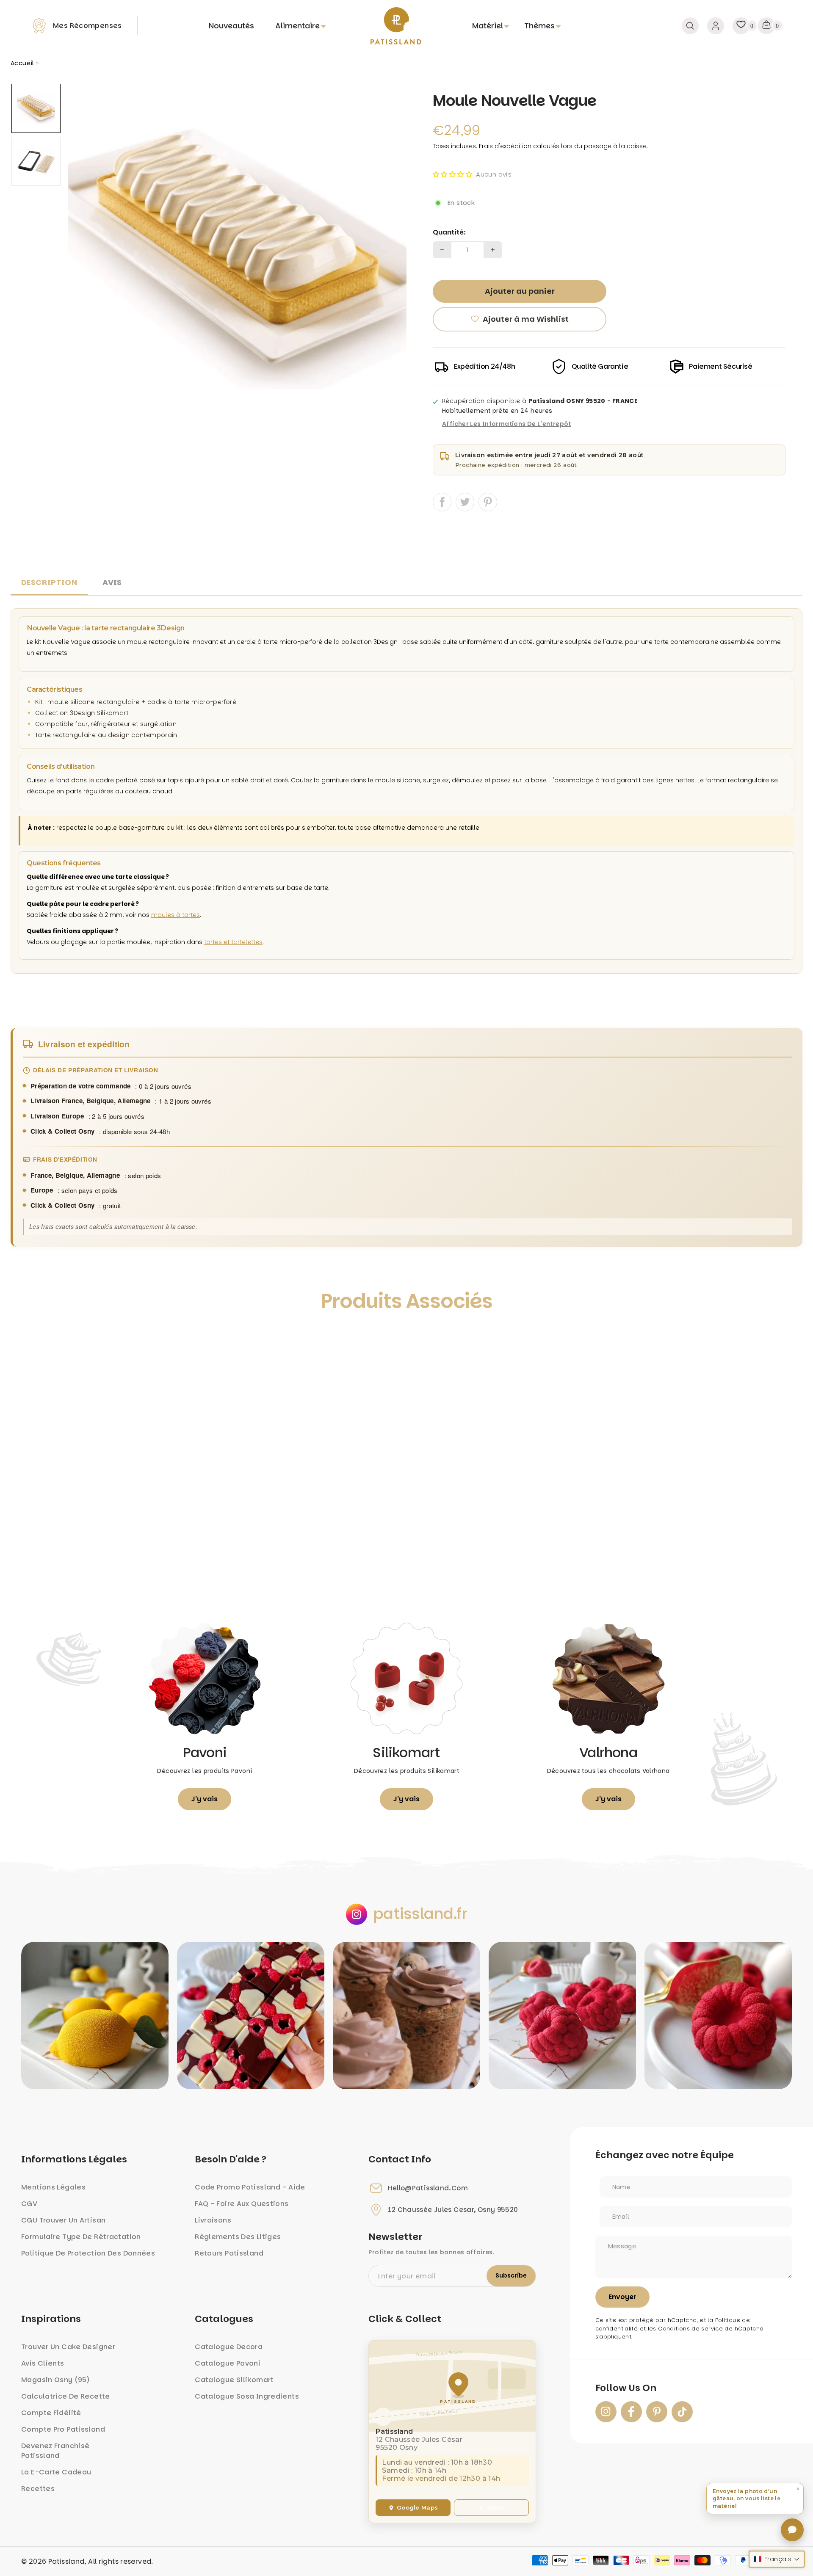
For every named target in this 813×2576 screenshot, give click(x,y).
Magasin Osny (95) (55, 2380)
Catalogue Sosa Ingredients (247, 2396)
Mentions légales (53, 2187)
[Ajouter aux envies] (26, 1340)
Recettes (38, 2489)
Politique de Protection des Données (88, 2253)
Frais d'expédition (505, 146)
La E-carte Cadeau (56, 2472)
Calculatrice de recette (66, 2396)
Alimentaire (297, 26)
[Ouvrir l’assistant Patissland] (792, 2530)
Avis (112, 582)
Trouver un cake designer (68, 2347)
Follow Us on (626, 2388)
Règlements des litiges (238, 2237)
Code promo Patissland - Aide (250, 2187)
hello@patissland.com (428, 2188)
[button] (452, 174)
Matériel (488, 26)
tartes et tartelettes (233, 942)
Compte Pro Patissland (63, 2429)
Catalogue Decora (229, 2347)
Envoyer (622, 2297)
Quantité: (449, 232)
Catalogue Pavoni (228, 2363)
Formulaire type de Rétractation (81, 2237)
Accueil (22, 63)
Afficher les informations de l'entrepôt (507, 424)
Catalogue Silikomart (234, 2380)
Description (49, 582)
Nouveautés (231, 26)
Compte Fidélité (51, 2413)
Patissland (66, 2561)
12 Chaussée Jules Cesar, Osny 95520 (453, 2210)
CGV (29, 2204)
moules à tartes (176, 915)
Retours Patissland (229, 2253)
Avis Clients (43, 2363)
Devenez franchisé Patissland (55, 2451)
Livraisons (213, 2220)
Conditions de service (690, 2329)
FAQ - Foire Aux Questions (242, 2204)
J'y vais (205, 1799)
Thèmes (539, 26)
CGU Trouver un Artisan (63, 2220)
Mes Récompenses (87, 26)
